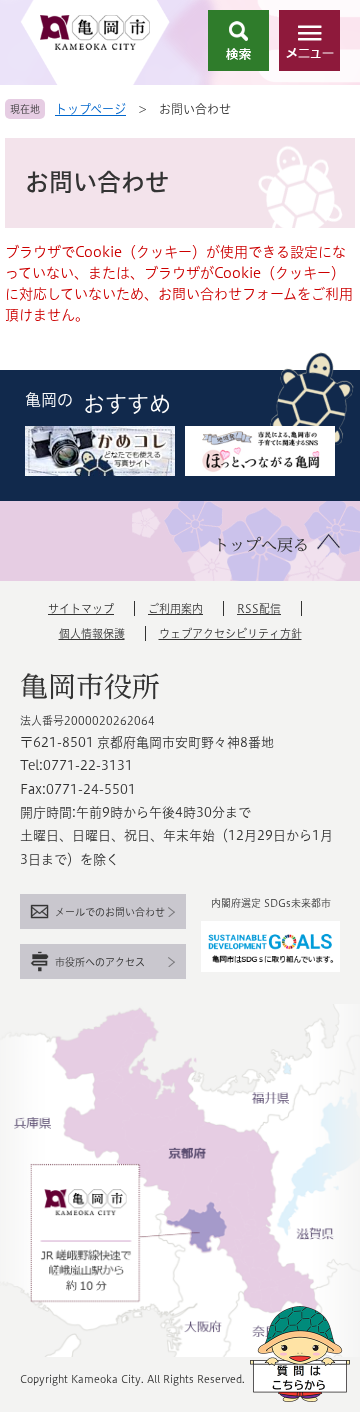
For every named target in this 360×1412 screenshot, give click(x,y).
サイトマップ (81, 608)
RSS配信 (259, 608)
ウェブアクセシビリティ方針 (230, 633)
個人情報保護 (92, 633)
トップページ (90, 109)
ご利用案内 (175, 608)
